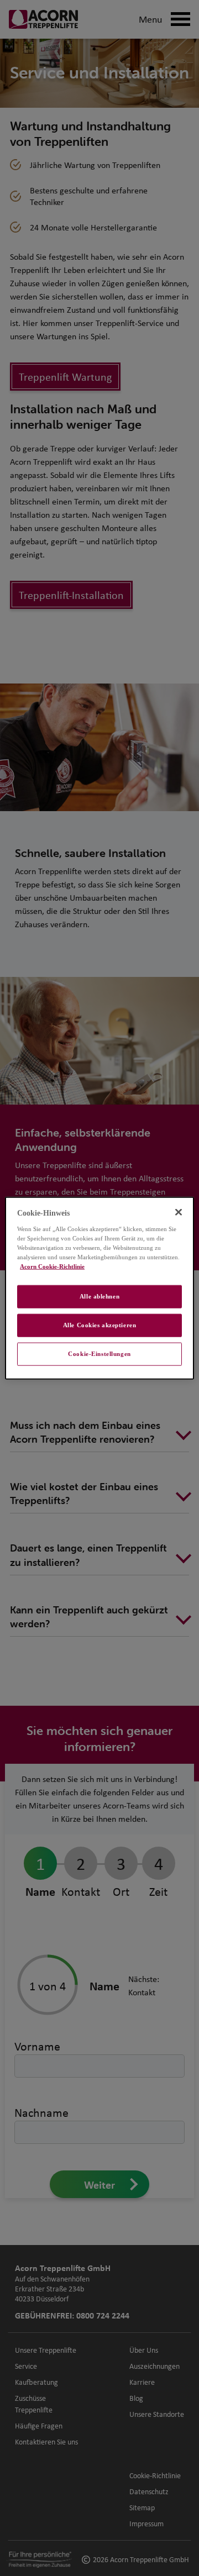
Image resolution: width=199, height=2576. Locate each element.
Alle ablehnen (99, 1296)
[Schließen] (179, 1212)
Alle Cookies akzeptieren (100, 1324)
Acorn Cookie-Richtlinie (52, 1266)
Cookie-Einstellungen (99, 1353)
